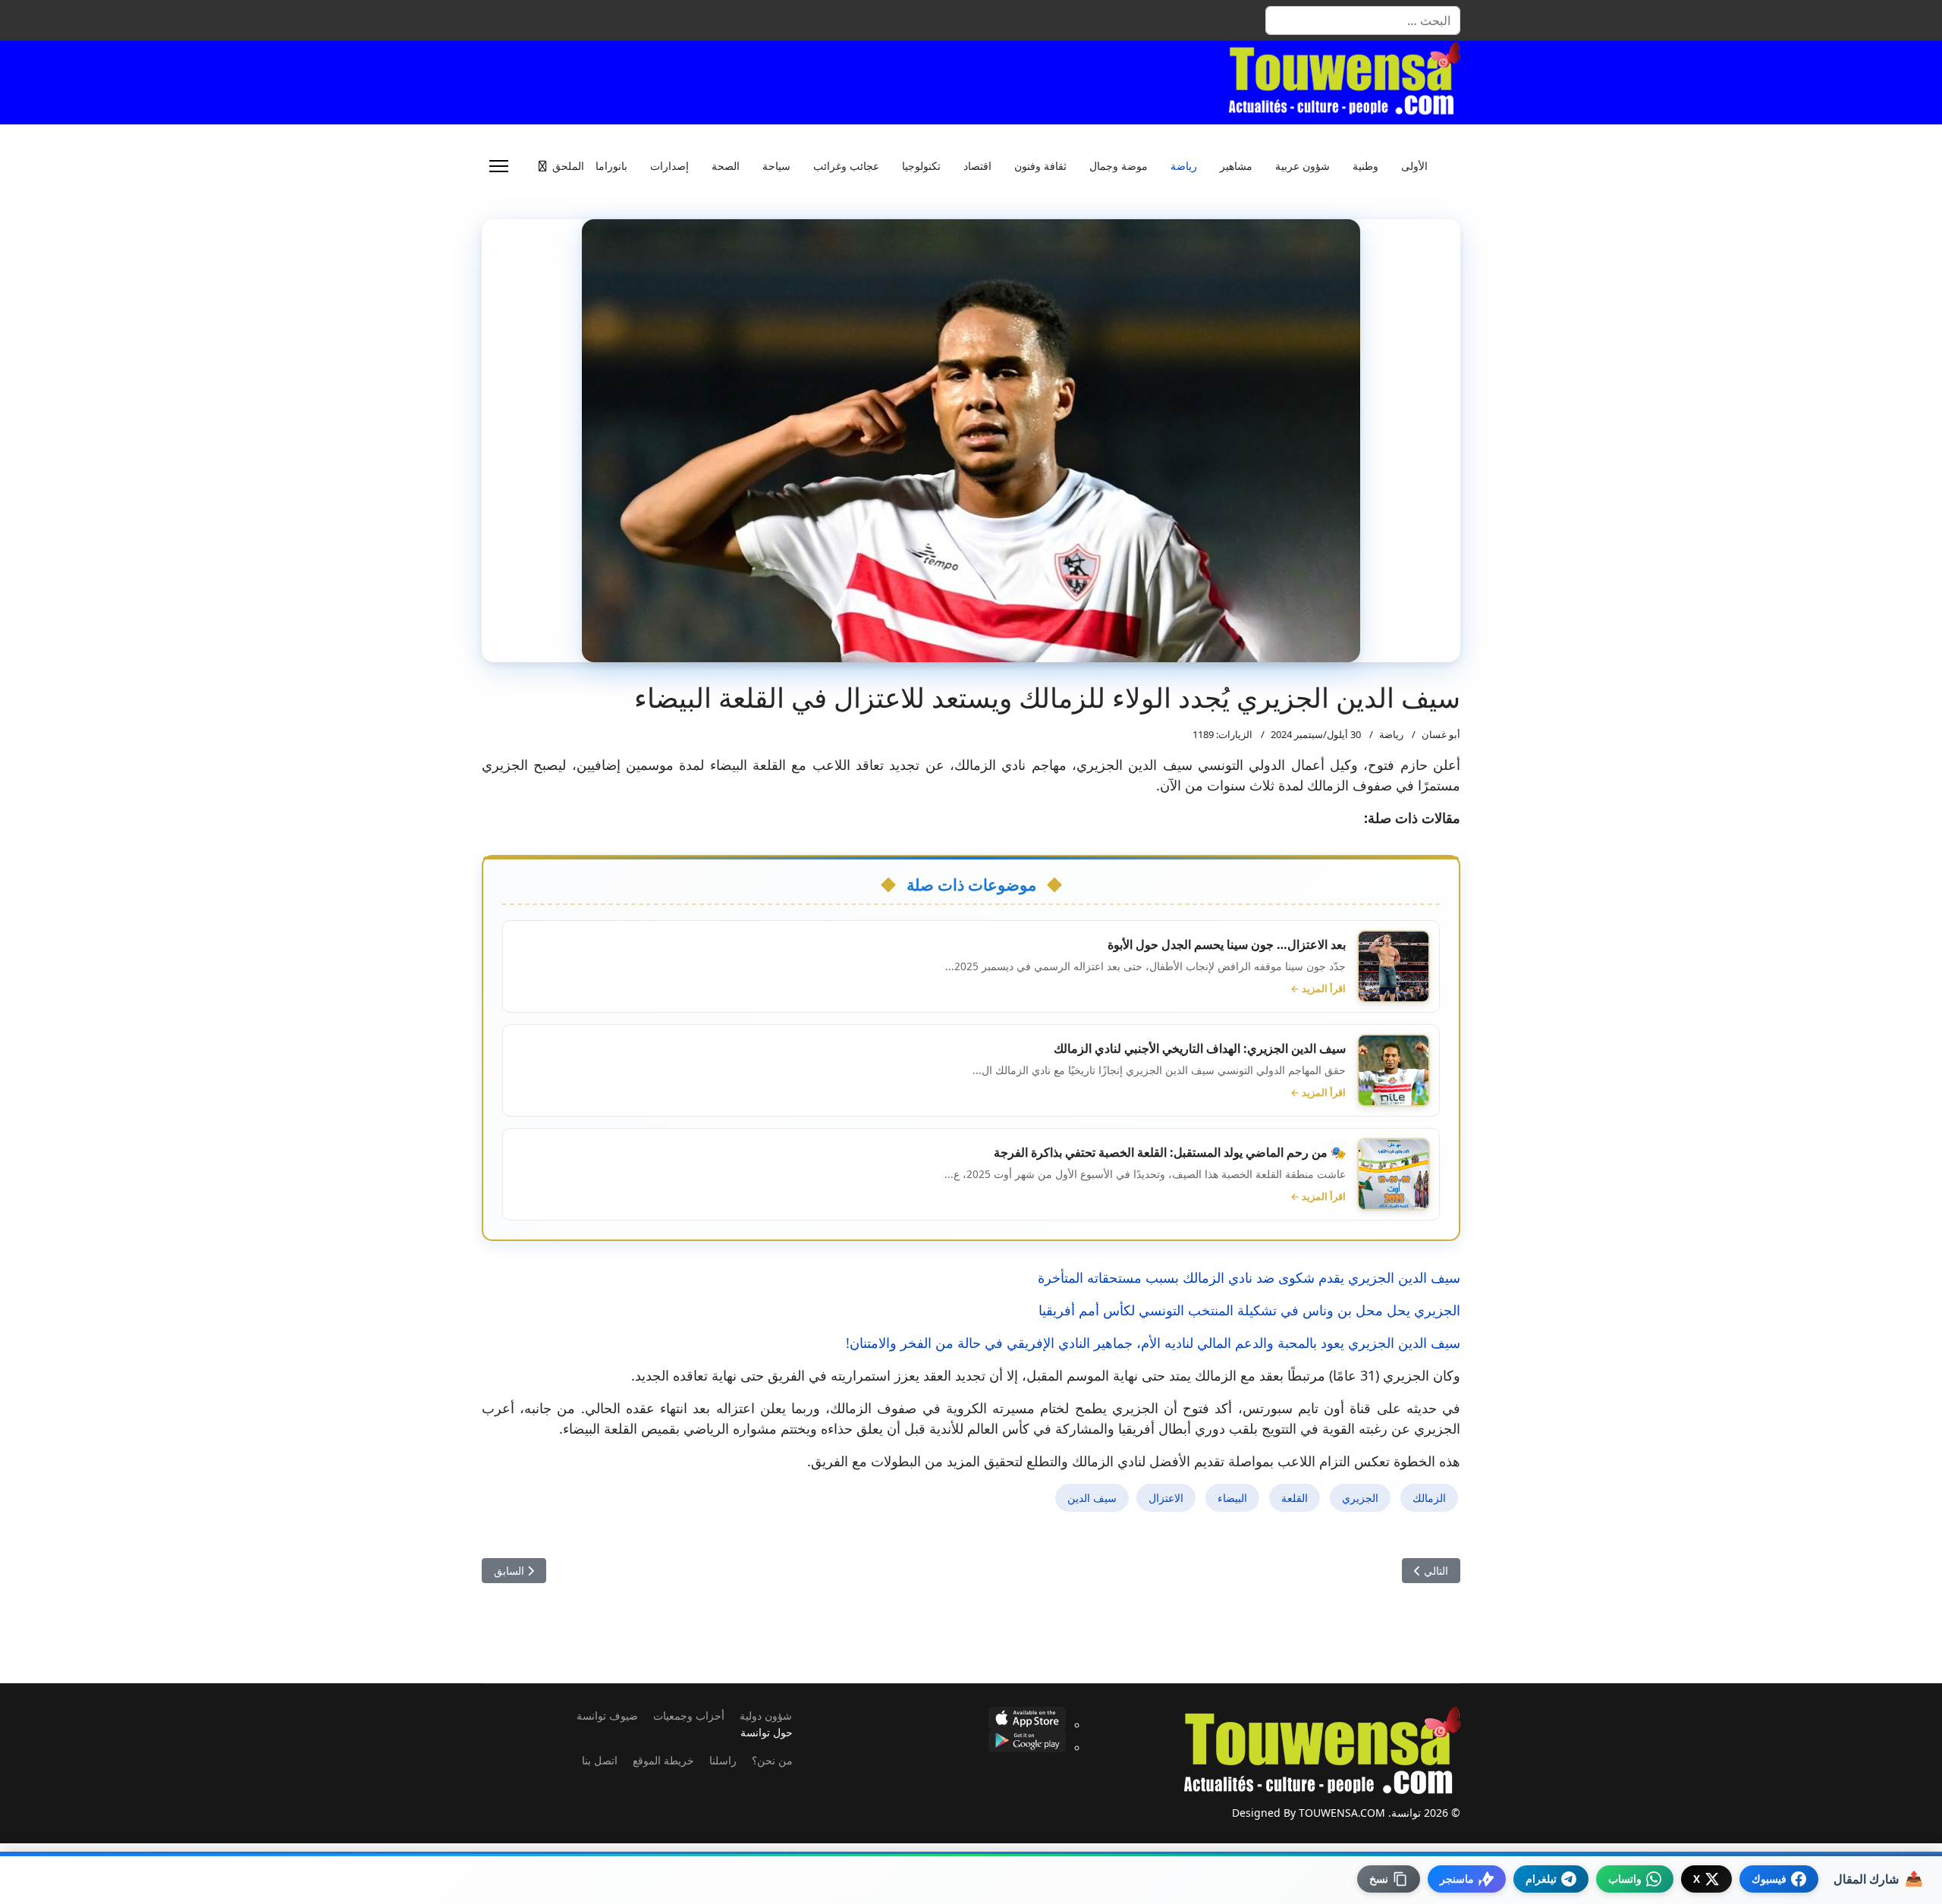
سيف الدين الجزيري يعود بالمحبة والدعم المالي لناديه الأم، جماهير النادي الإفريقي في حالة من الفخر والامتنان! (1153, 1343)
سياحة (776, 166)
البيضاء (1232, 1498)
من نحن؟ (772, 1760)
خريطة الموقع (663, 1760)
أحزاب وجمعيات (689, 1715)
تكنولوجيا (921, 166)
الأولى (1414, 166)
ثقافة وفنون (1040, 166)
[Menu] (499, 166)
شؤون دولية (766, 1715)
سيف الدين (1092, 1498)
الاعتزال (1166, 1498)
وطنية (1365, 166)
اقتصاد (977, 166)
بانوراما (611, 166)
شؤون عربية (1303, 166)
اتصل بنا (600, 1760)
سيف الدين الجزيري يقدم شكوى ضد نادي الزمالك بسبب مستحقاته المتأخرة (1249, 1277)
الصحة (726, 166)
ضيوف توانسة (607, 1715)
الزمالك (1429, 1498)
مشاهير (1236, 166)
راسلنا (723, 1760)
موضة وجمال (1119, 166)
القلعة (1295, 1498)
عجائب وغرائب (846, 166)
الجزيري (1360, 1498)
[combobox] (1363, 20)
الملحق (568, 166)
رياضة (1184, 166)
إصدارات (669, 166)
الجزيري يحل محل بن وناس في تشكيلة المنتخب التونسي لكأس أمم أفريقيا (1249, 1310)
